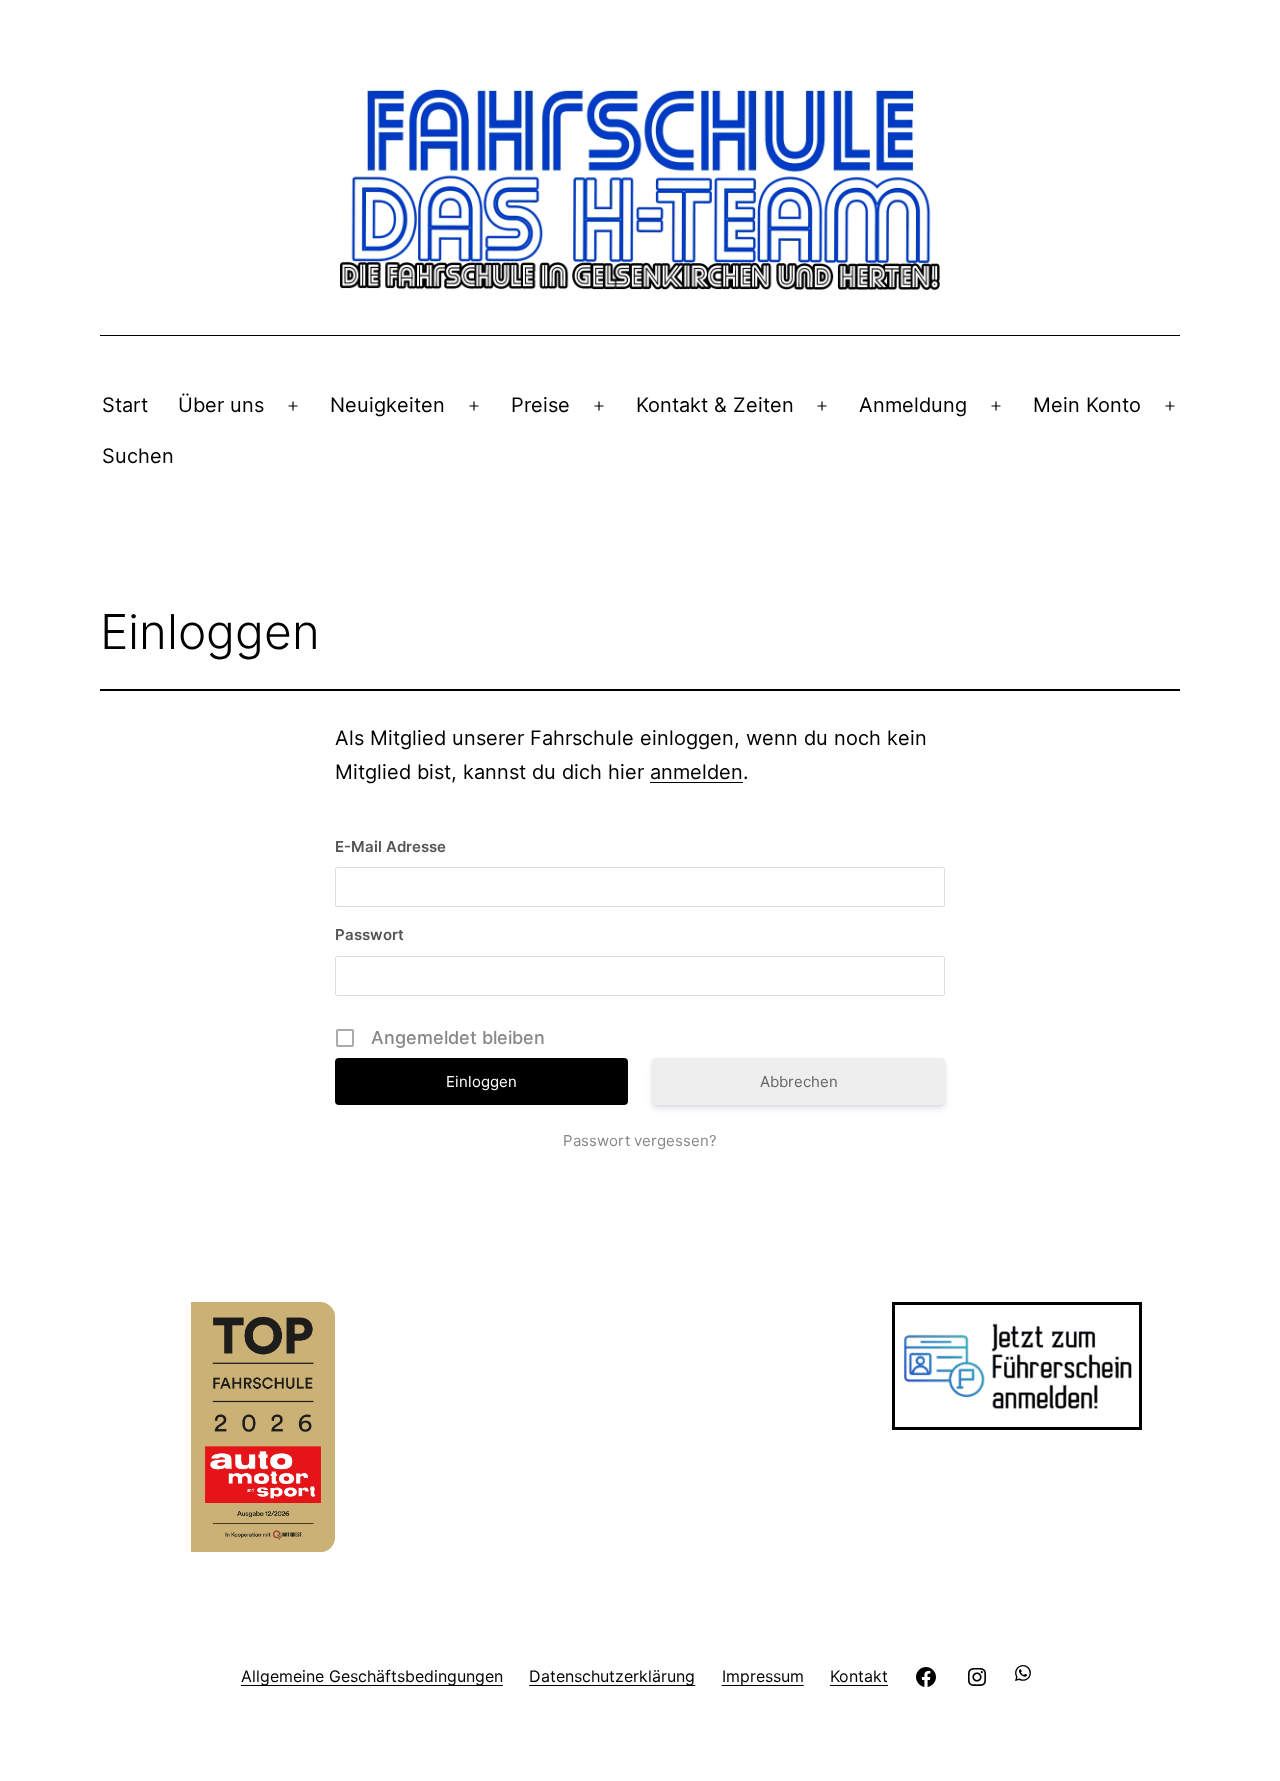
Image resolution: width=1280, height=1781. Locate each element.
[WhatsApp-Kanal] (1027, 1675)
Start (125, 405)
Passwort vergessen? (640, 1140)
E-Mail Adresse (390, 846)
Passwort (369, 934)
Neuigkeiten (387, 405)
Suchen (138, 456)
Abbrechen (799, 1081)
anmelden (696, 772)
